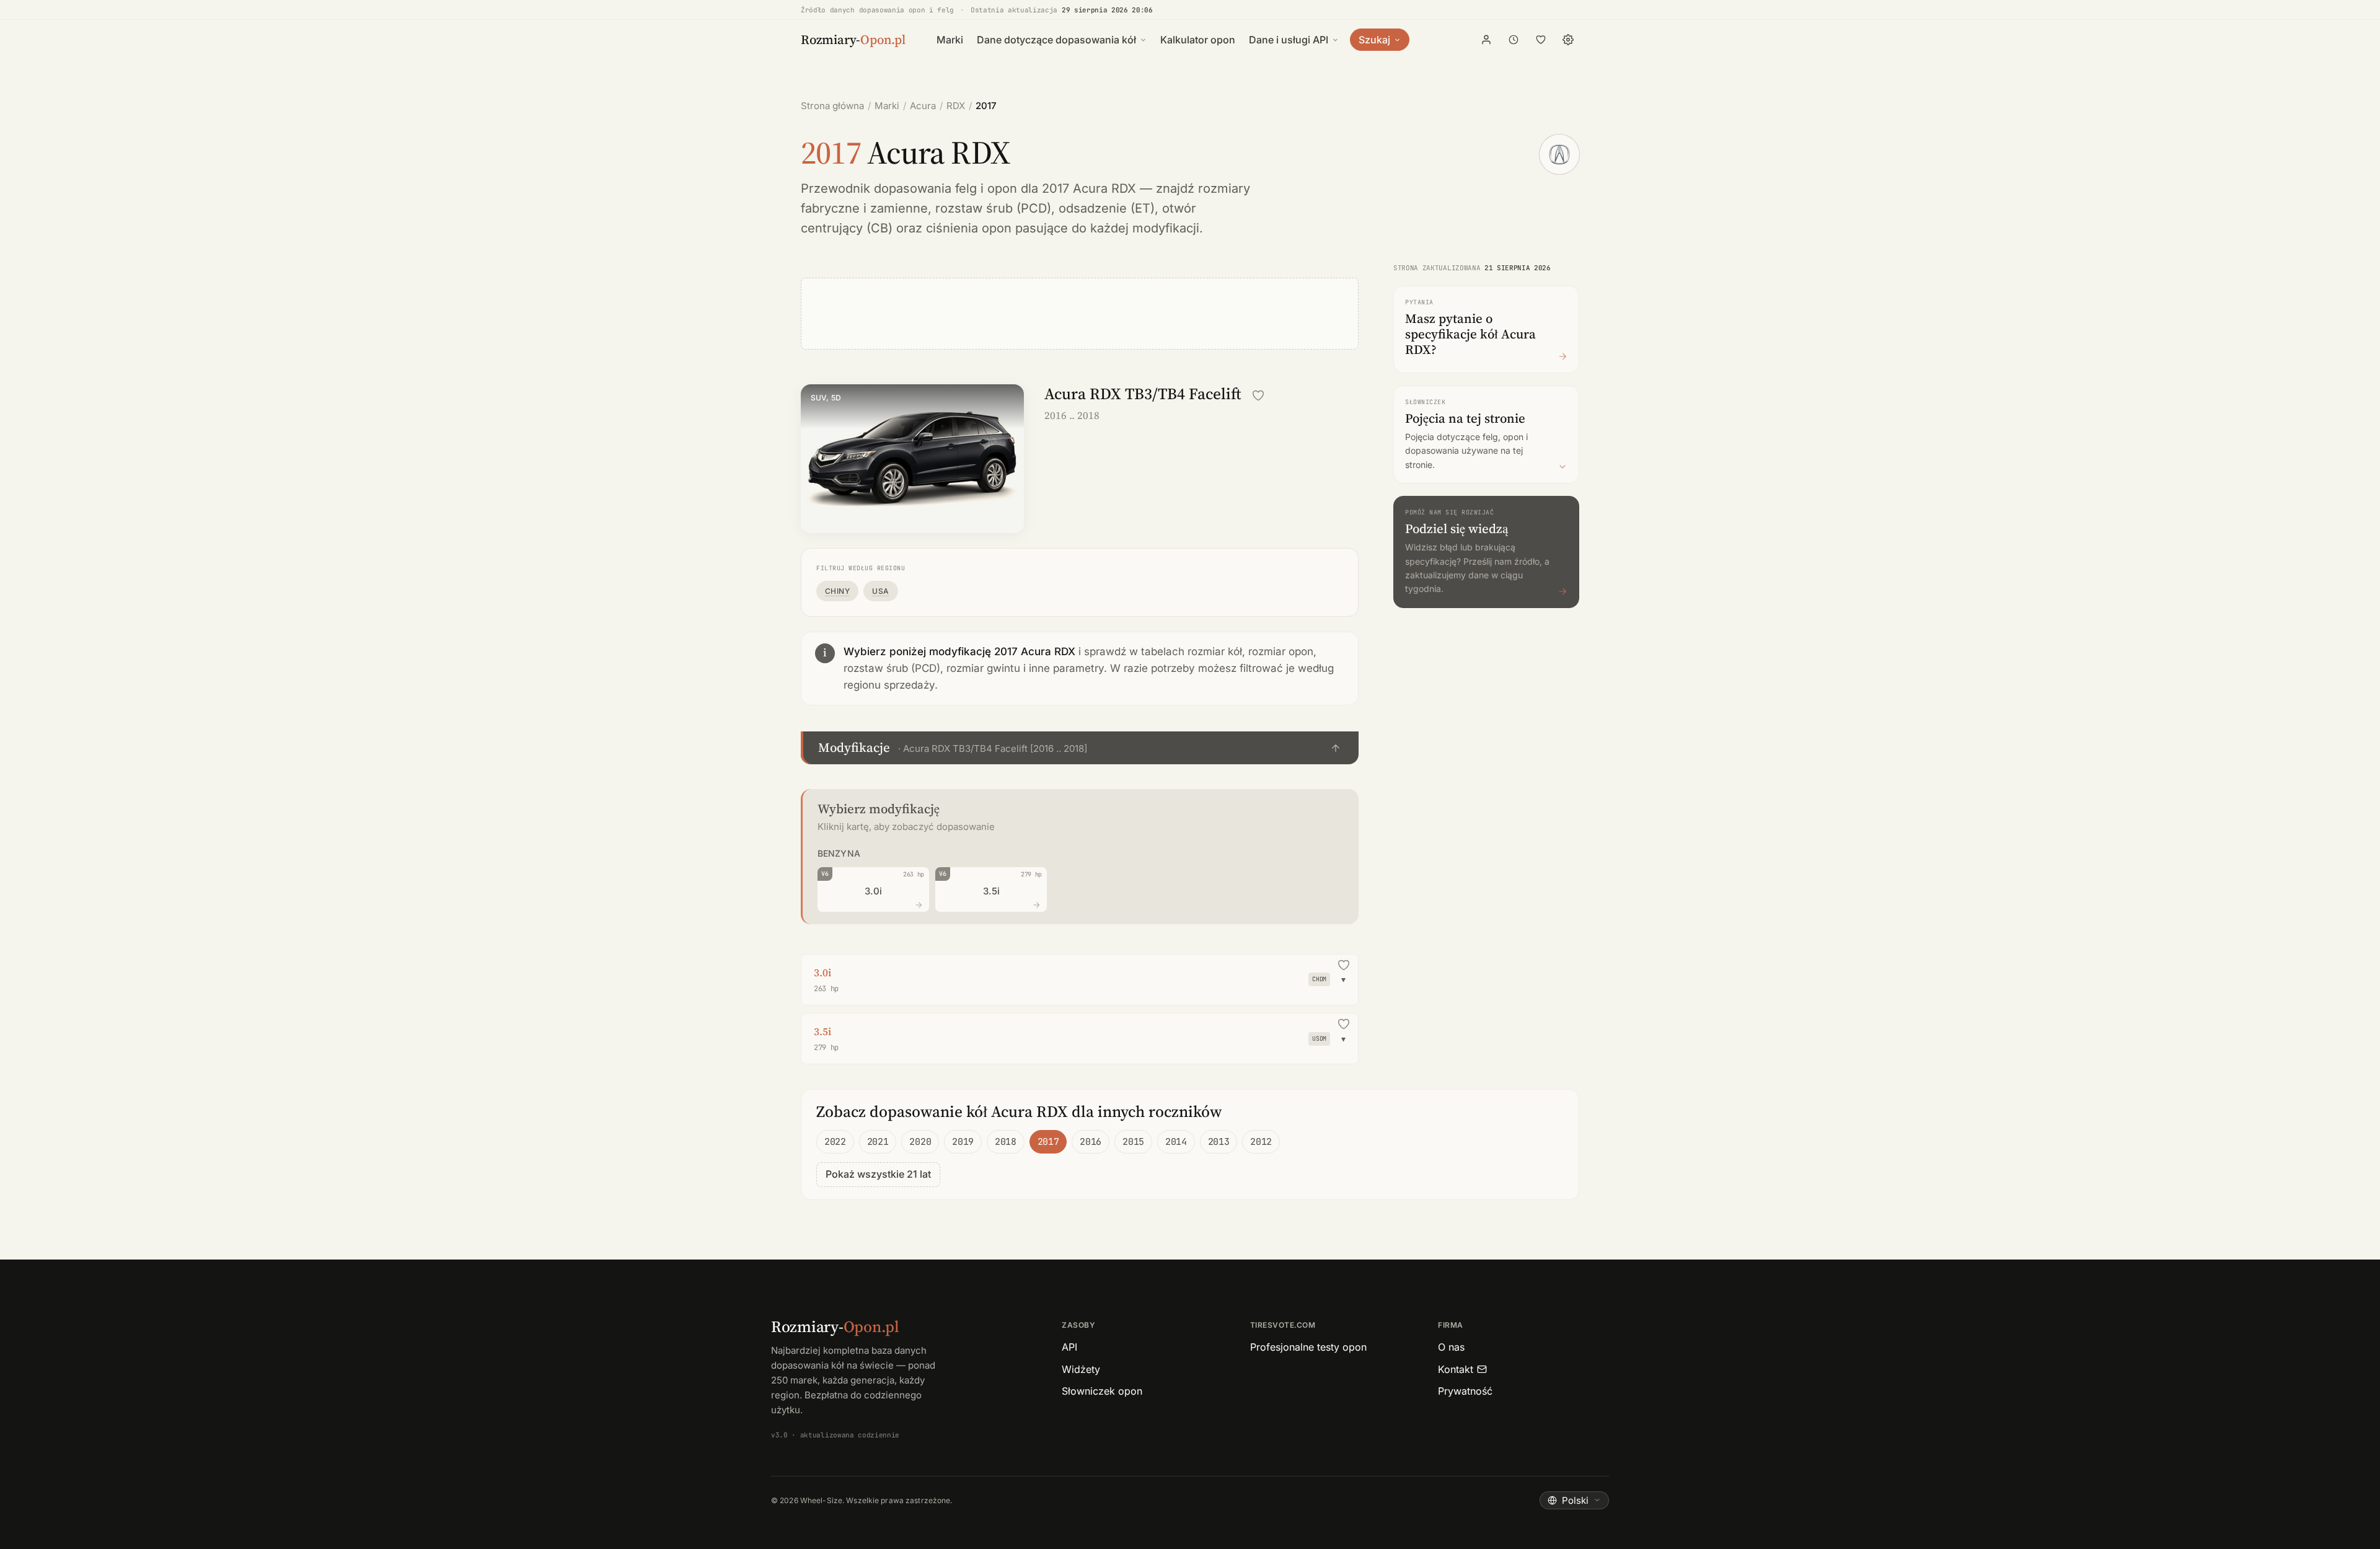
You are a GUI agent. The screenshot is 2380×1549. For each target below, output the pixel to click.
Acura (923, 106)
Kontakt (1456, 1369)
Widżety (1081, 1369)
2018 (1006, 1142)
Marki (950, 40)
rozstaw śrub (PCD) (993, 208)
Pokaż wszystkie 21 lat (878, 1174)
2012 (1261, 1142)
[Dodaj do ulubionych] (1258, 395)
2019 (963, 1142)
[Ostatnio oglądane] (1514, 40)
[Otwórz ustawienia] (1568, 40)
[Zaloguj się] (1486, 40)
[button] (1080, 748)
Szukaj (1374, 40)
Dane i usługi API (1289, 40)
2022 (835, 1142)
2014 (1176, 1142)
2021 (878, 1142)
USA (880, 591)
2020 (920, 1142)
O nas (1451, 1347)
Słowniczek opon (1102, 1391)
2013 (1219, 1142)
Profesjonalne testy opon (1308, 1347)
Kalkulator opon (1198, 40)
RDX (956, 106)
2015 (1133, 1142)
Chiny (837, 591)
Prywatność (1465, 1391)
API (1069, 1347)
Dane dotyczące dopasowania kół (1056, 40)
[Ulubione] (1541, 40)
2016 (1091, 1142)
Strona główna (832, 106)
